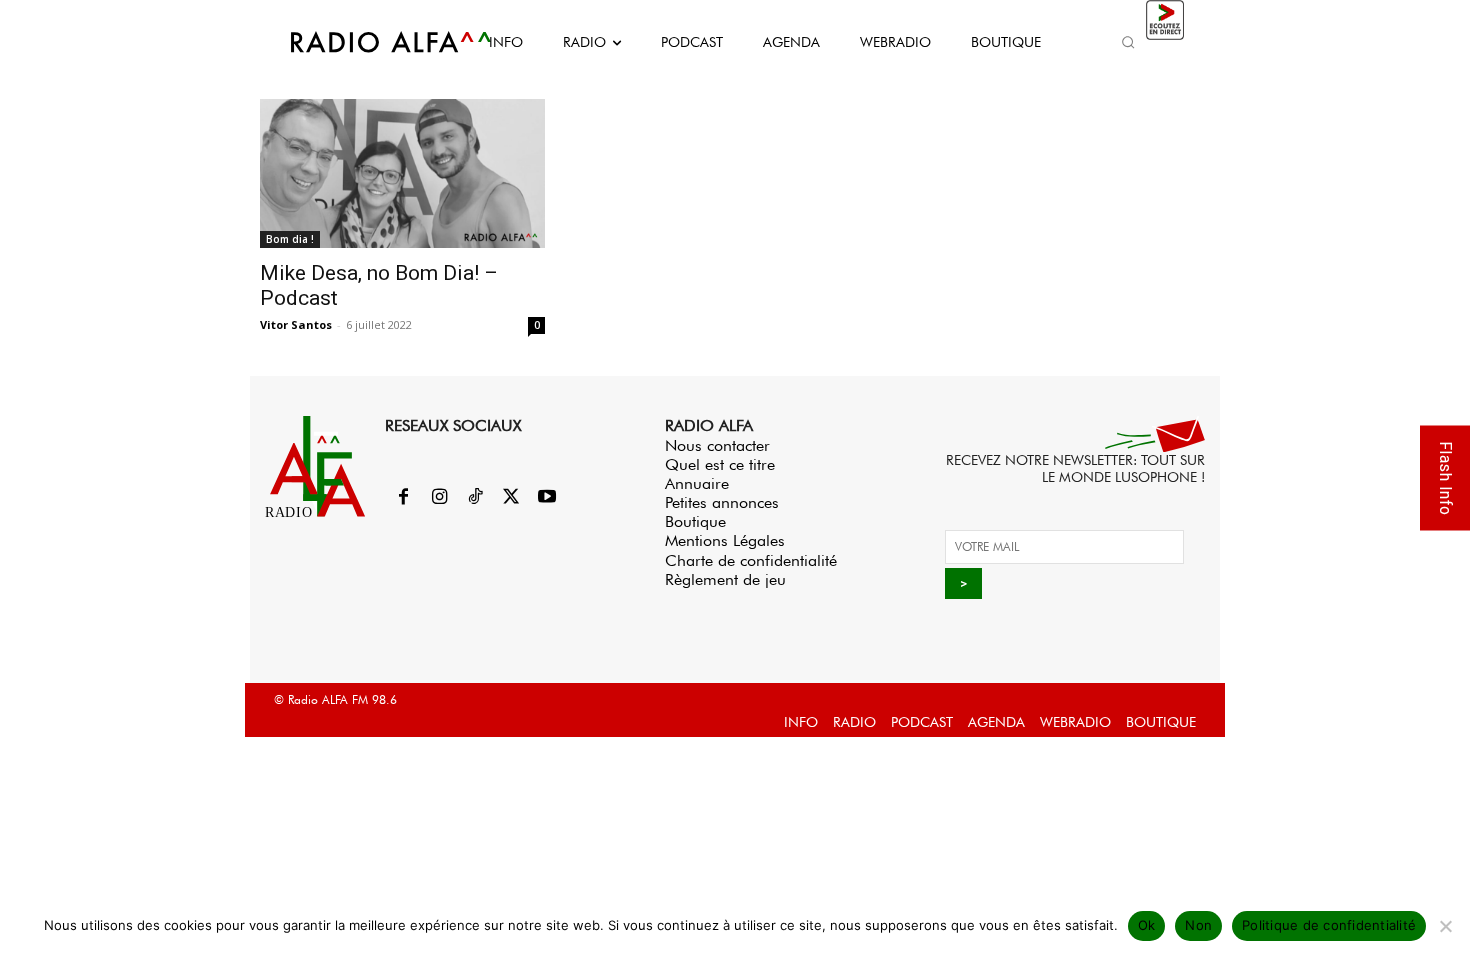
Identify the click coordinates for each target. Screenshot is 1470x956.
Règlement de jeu (725, 579)
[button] (1128, 42)
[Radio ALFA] (368, 42)
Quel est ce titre (720, 464)
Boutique (695, 521)
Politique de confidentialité (1329, 925)
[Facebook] (403, 498)
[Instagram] (439, 498)
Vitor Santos (296, 324)
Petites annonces (722, 502)
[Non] (1445, 926)
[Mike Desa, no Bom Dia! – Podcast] (402, 173)
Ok (1147, 925)
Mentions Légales (725, 540)
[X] (511, 498)
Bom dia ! (290, 239)
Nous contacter (717, 445)
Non (1198, 925)
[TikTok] (475, 498)
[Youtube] (547, 498)
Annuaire (697, 483)
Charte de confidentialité (751, 560)
